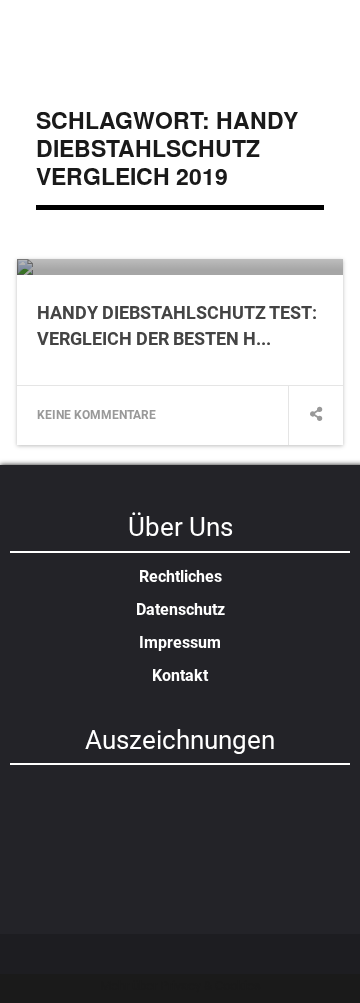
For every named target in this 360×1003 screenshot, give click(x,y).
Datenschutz (180, 609)
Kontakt (180, 675)
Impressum (180, 642)
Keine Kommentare (96, 415)
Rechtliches (180, 576)
